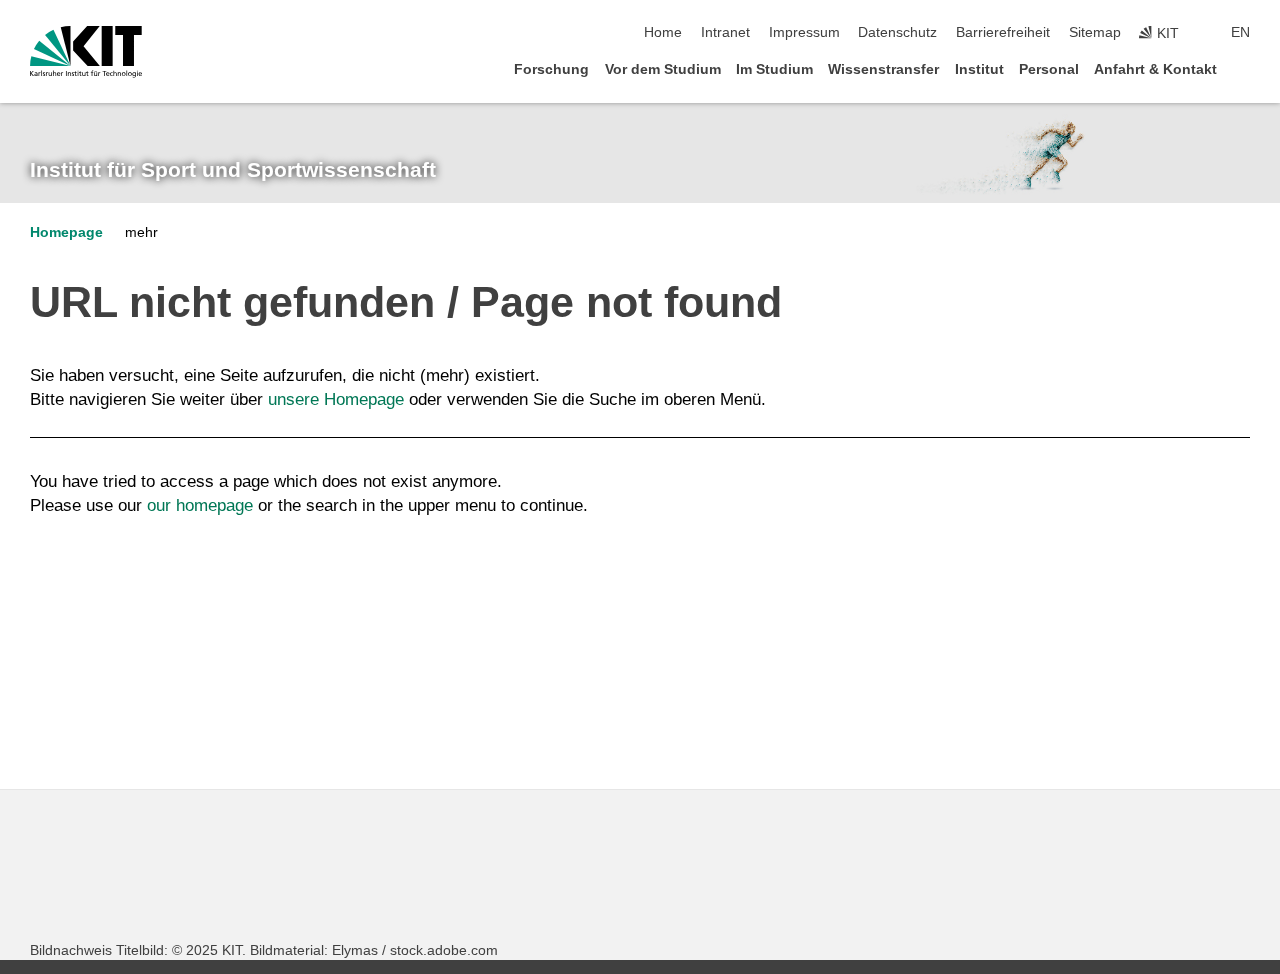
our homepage (200, 505)
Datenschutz (897, 32)
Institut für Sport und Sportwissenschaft (233, 170)
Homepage (66, 232)
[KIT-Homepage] (86, 52)
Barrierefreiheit (1003, 32)
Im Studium (774, 69)
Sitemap (1095, 32)
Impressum (804, 32)
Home (663, 32)
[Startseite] (1244, 68)
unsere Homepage (336, 399)
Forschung (551, 69)
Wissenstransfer (883, 69)
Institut (979, 69)
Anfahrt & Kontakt (1155, 69)
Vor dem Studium (663, 69)
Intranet (725, 32)
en (1240, 32)
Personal (1049, 69)
